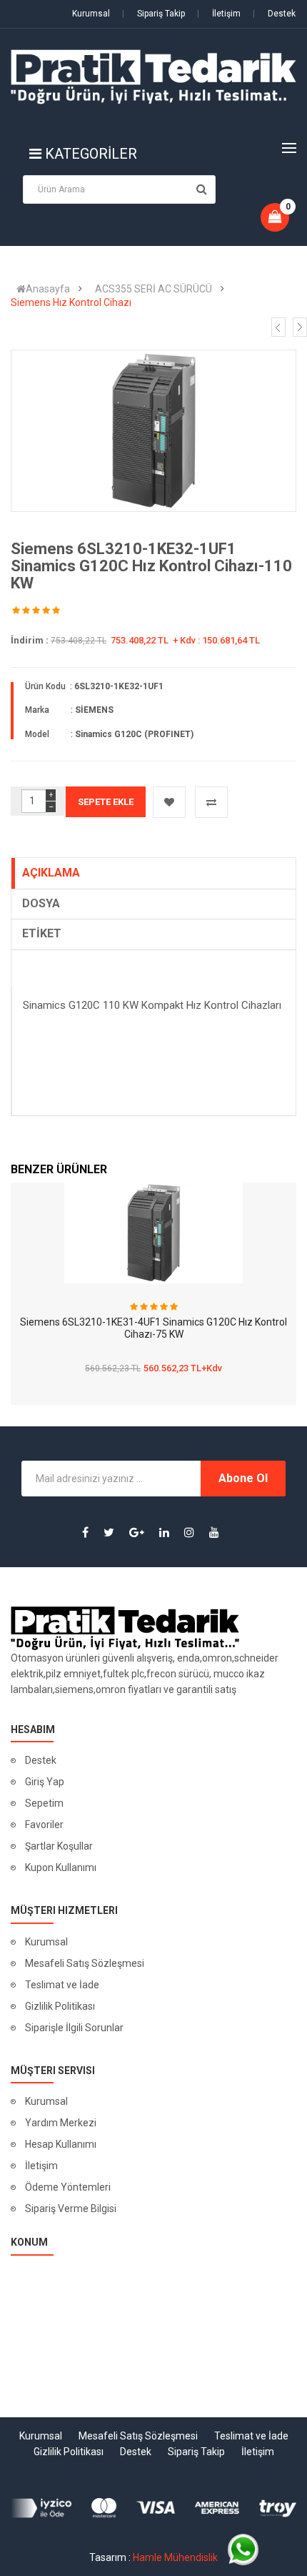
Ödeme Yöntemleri (68, 2187)
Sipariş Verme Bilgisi (71, 2209)
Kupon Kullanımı (61, 1867)
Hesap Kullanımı (61, 2144)
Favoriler (44, 1825)
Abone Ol (243, 1478)
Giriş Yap (45, 1782)
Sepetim (44, 1803)
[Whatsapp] (243, 2549)
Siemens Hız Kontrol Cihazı (71, 302)
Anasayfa (48, 289)
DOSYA (41, 903)
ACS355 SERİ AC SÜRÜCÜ (153, 289)
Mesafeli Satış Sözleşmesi (85, 1963)
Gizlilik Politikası (60, 2006)
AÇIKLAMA (51, 873)
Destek (274, 14)
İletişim (219, 14)
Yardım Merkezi (61, 2123)
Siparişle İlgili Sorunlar (74, 2028)
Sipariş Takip (153, 14)
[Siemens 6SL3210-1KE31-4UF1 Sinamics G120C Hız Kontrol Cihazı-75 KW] (153, 1233)
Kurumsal (91, 14)
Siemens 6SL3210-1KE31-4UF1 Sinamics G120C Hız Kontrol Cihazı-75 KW (153, 1328)
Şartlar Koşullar (59, 1846)
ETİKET (42, 933)
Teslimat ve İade (62, 1985)
